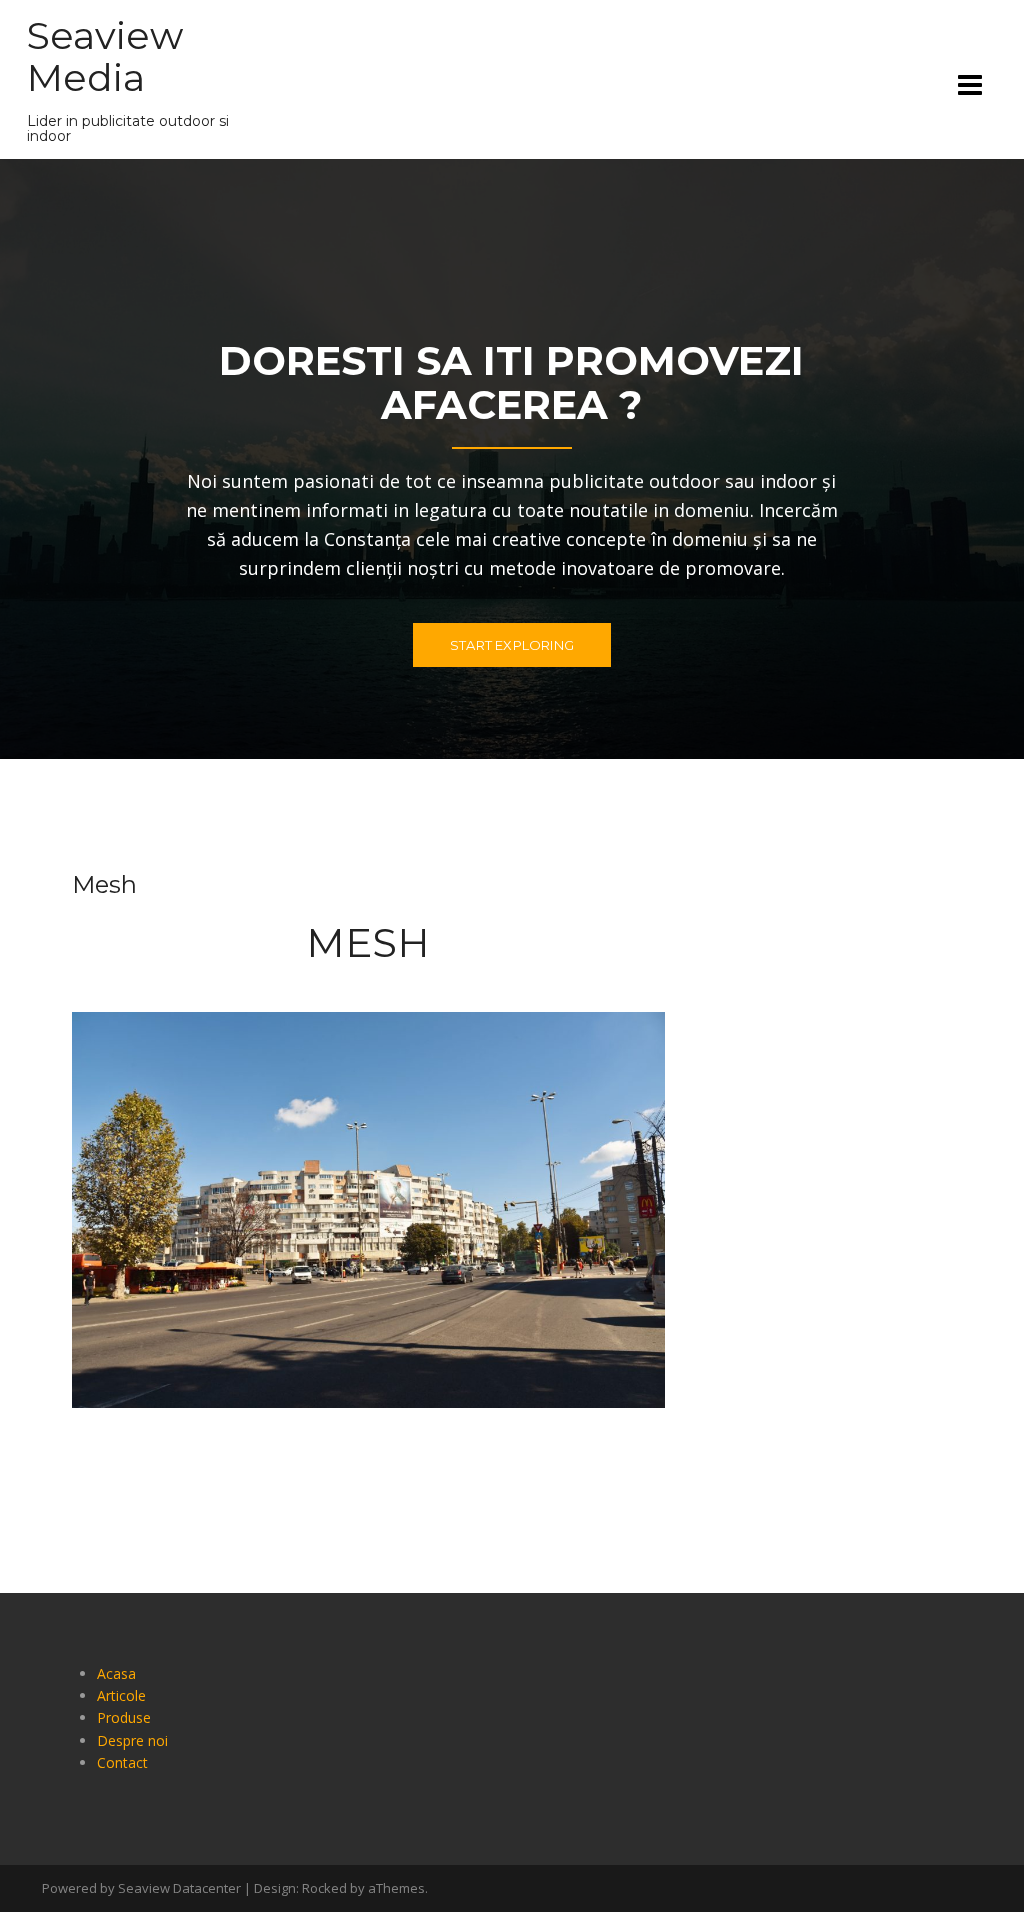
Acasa (116, 1673)
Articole (121, 1695)
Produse (124, 1717)
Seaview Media (105, 56)
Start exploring (512, 645)
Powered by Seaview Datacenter (141, 1888)
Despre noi (132, 1740)
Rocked (324, 1888)
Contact (122, 1762)
